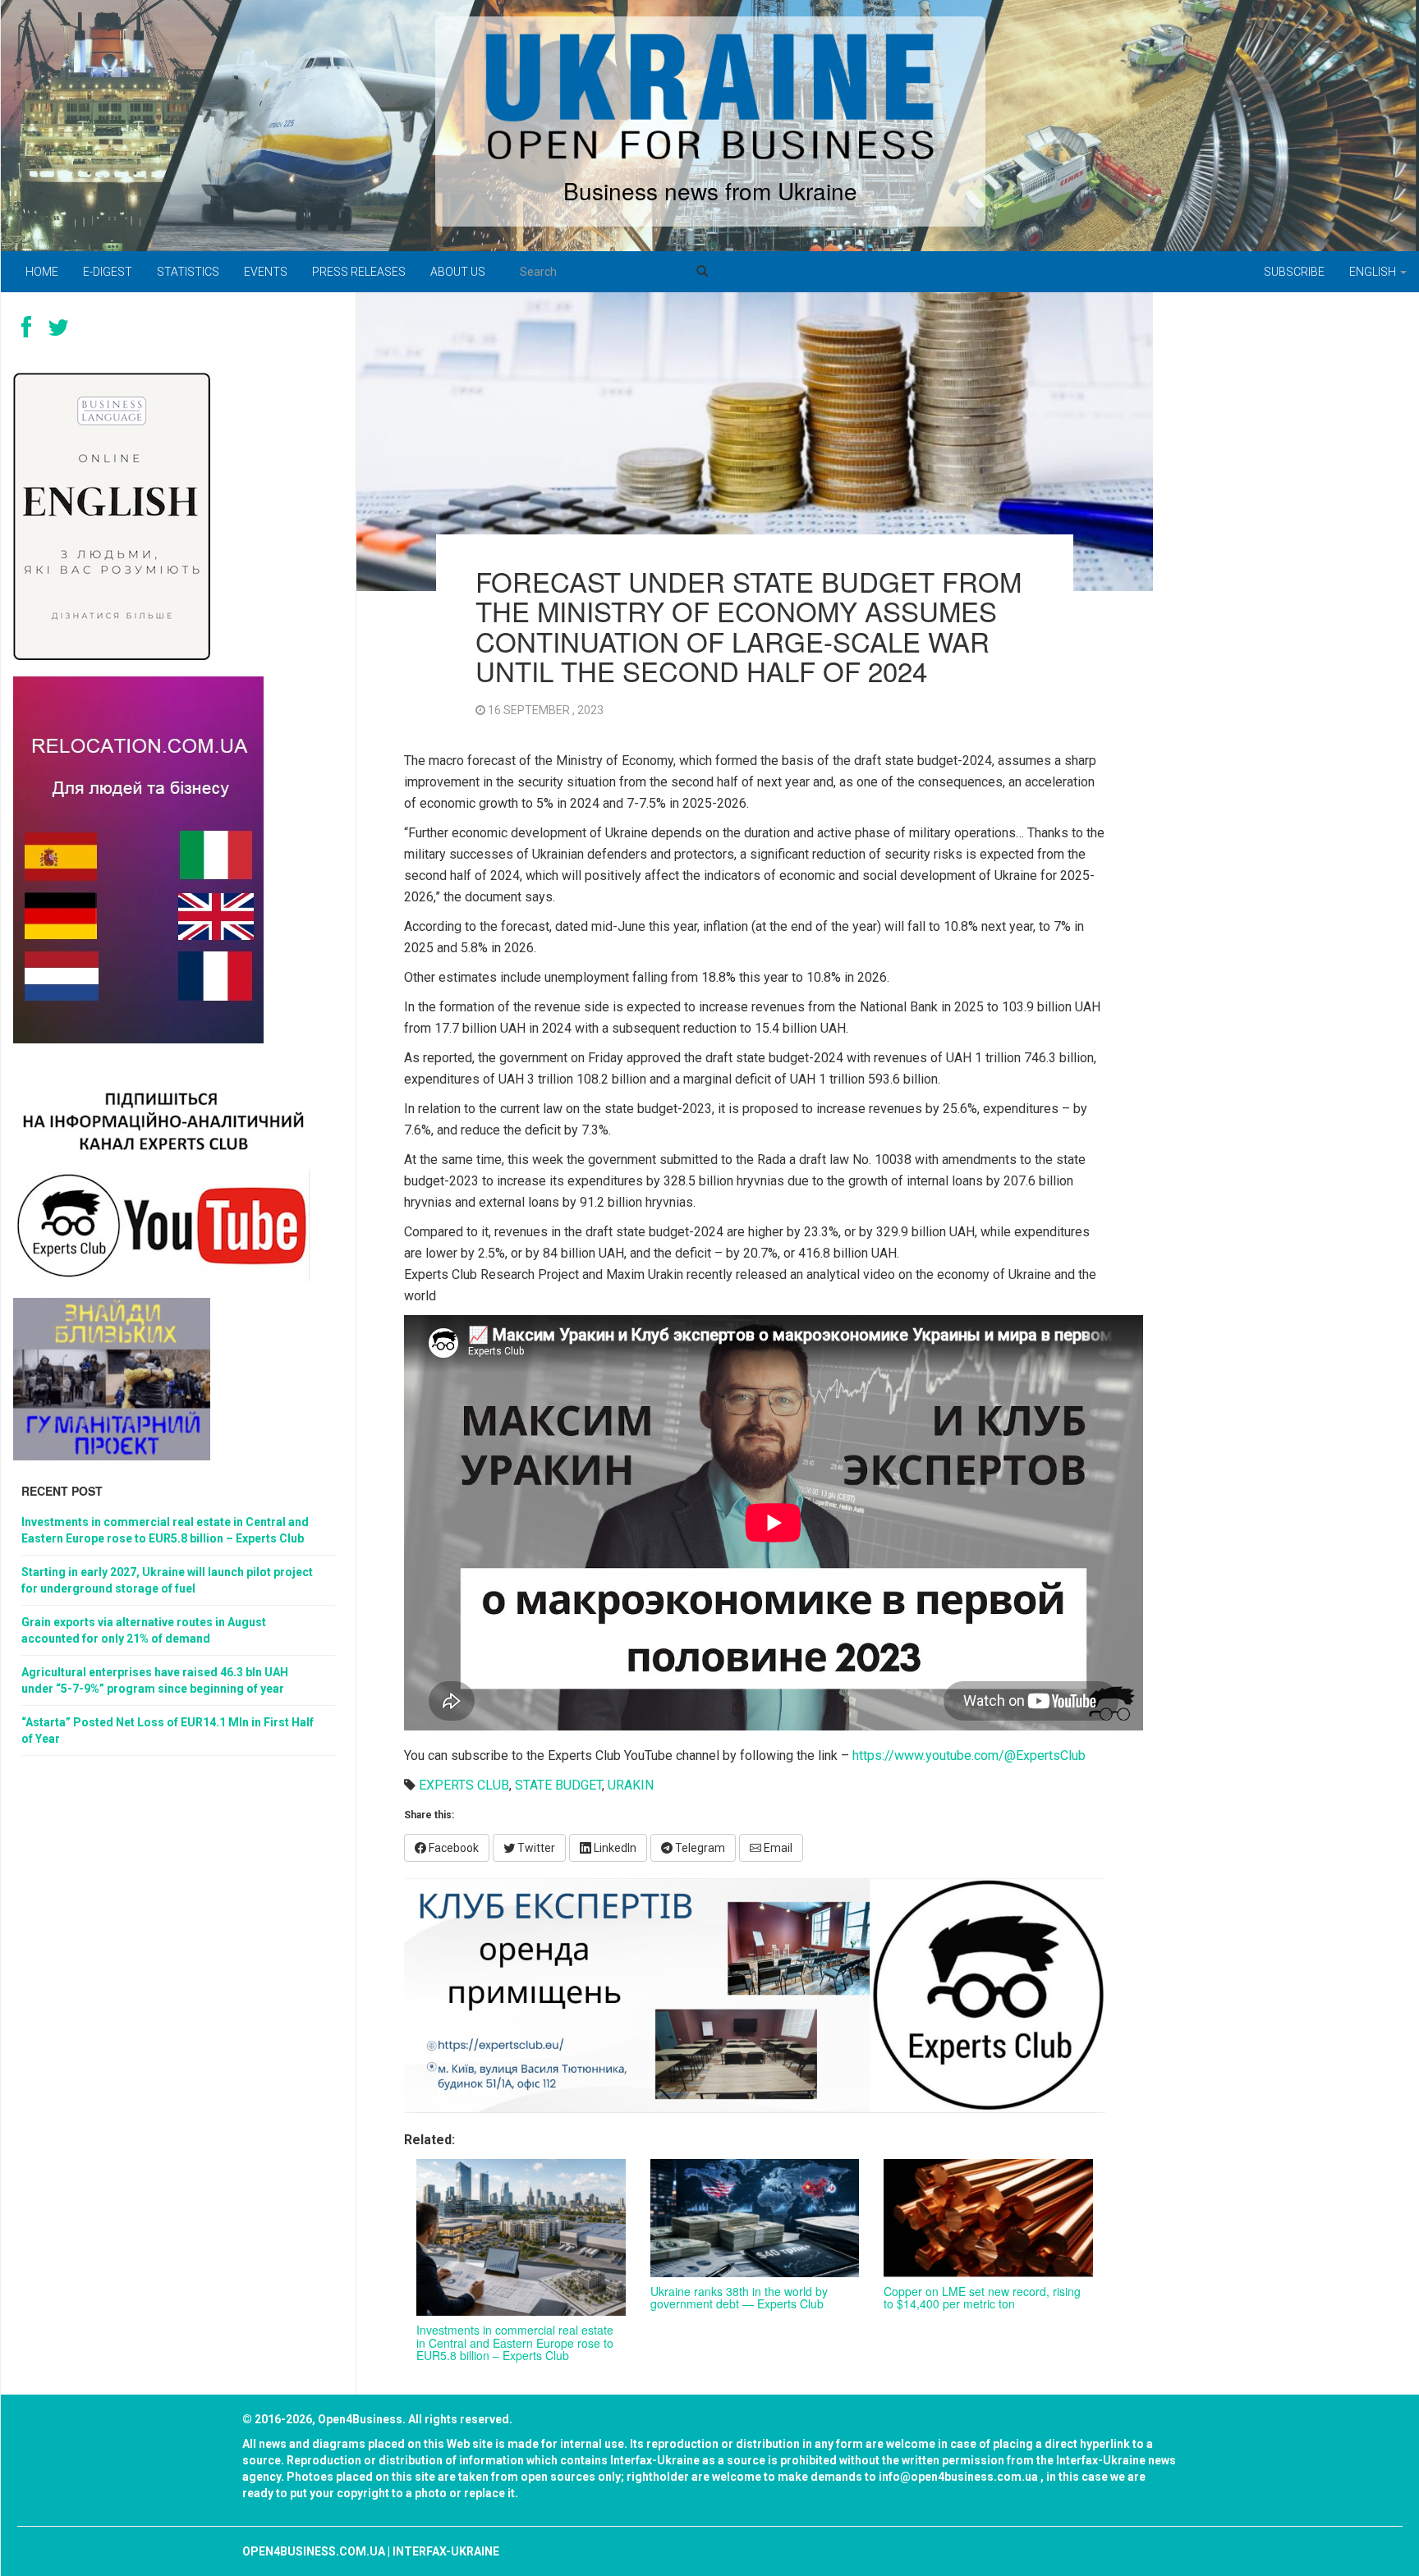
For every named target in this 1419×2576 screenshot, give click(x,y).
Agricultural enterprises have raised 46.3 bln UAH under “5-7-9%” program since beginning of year (155, 1680)
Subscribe (1294, 272)
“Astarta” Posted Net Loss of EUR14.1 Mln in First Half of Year (168, 1730)
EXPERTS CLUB (464, 1785)
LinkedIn (614, 1848)
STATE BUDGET (558, 1785)
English (1374, 272)
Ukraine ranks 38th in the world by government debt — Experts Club (739, 2297)
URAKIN (631, 1785)
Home (42, 272)
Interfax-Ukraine (446, 2551)
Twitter (535, 1848)
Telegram (699, 1848)
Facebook (452, 1848)
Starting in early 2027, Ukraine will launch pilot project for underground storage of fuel (167, 1580)
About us (458, 272)
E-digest (108, 272)
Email (777, 1848)
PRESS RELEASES (359, 272)
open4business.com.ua (314, 2551)
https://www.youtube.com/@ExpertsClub (969, 1756)
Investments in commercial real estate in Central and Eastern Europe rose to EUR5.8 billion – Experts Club (515, 2342)
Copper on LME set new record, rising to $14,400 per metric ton (982, 2297)
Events (266, 272)
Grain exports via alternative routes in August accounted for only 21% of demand (144, 1630)
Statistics (188, 272)
